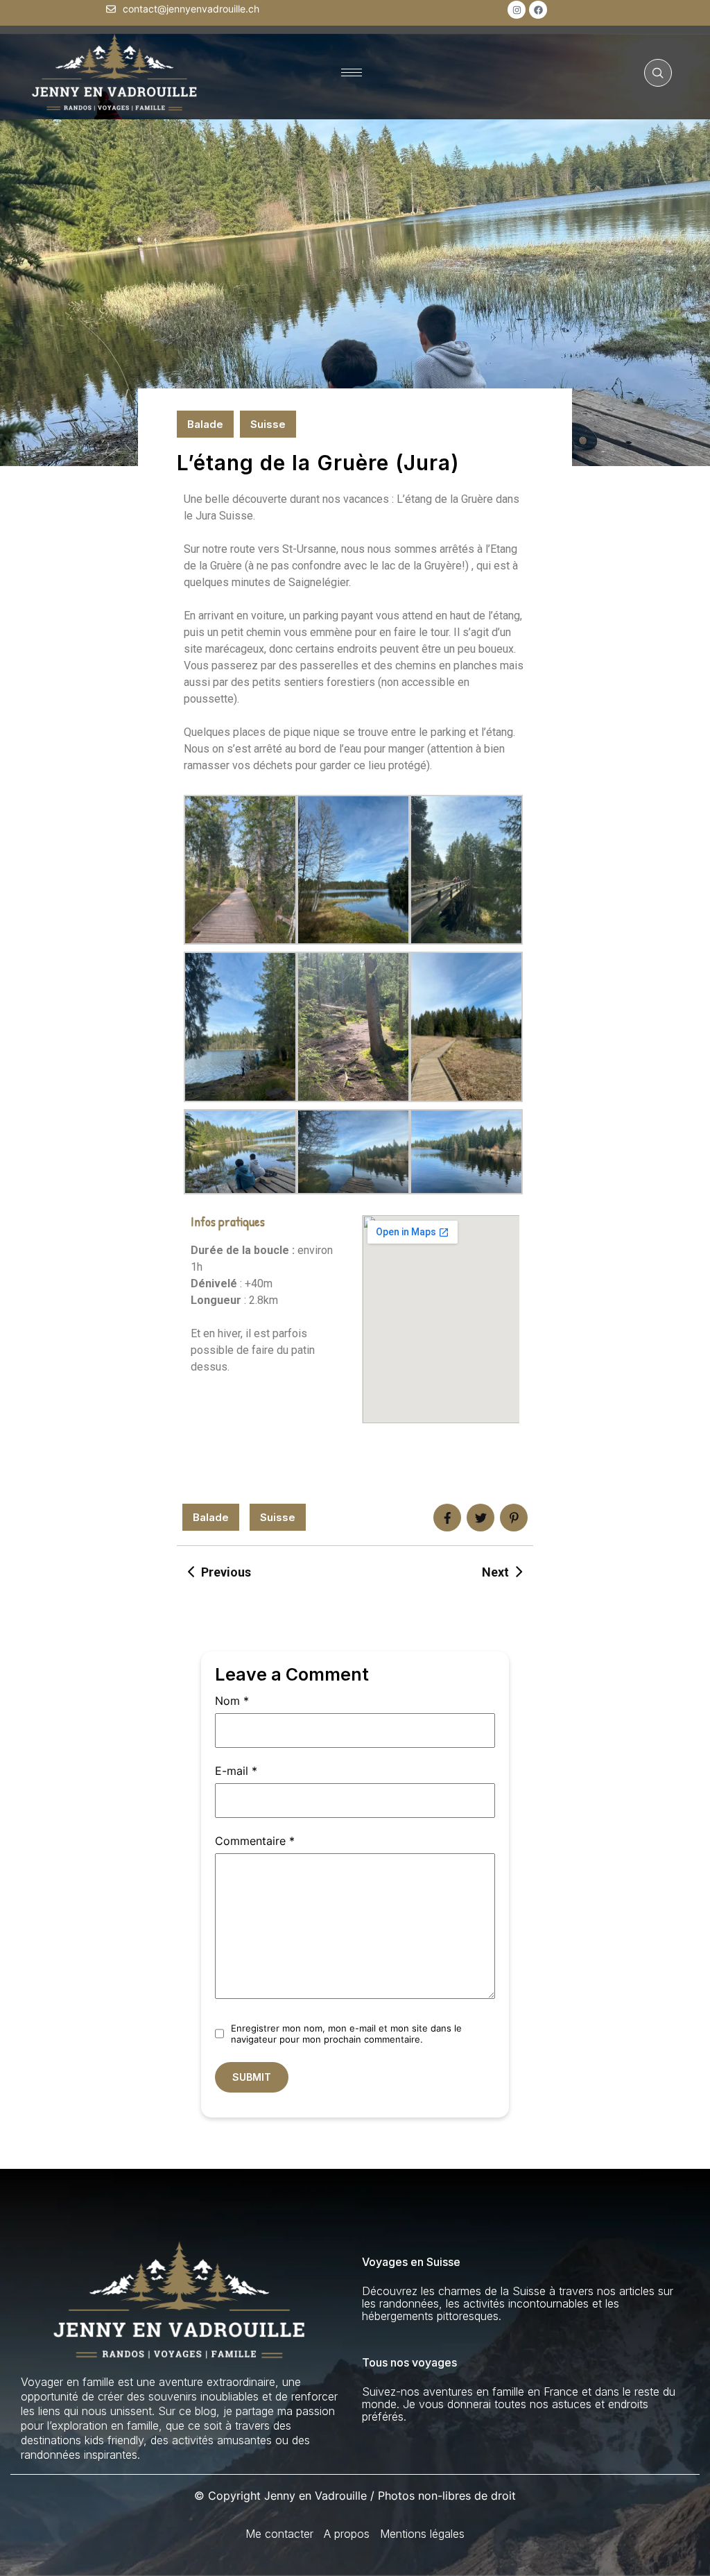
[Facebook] (538, 10)
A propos (347, 2534)
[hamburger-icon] (352, 72)
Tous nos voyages (409, 2362)
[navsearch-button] (658, 73)
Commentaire (255, 1841)
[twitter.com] (480, 1518)
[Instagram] (517, 10)
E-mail (236, 1771)
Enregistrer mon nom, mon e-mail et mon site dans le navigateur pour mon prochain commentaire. (346, 2034)
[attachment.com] (514, 1518)
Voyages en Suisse (411, 2262)
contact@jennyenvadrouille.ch (191, 9)
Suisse (268, 424)
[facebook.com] (447, 1518)
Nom (232, 1701)
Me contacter (279, 2534)
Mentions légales (422, 2534)
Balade (205, 424)
